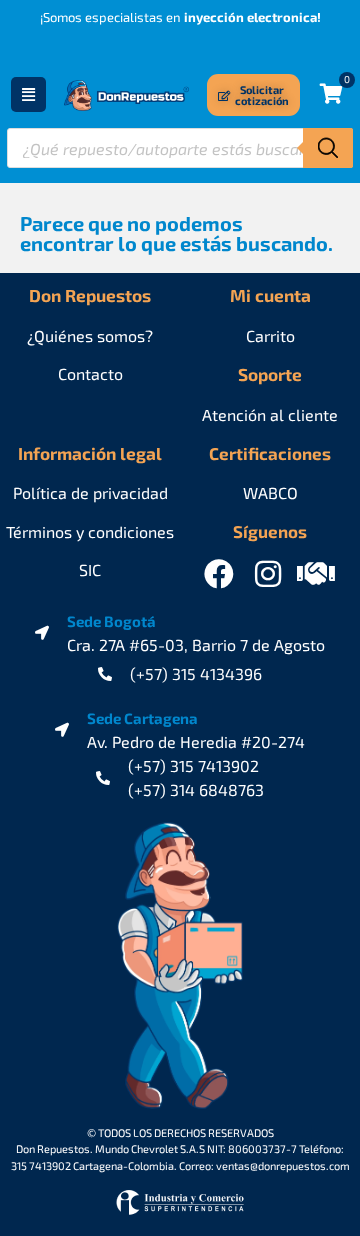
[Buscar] (328, 148)
